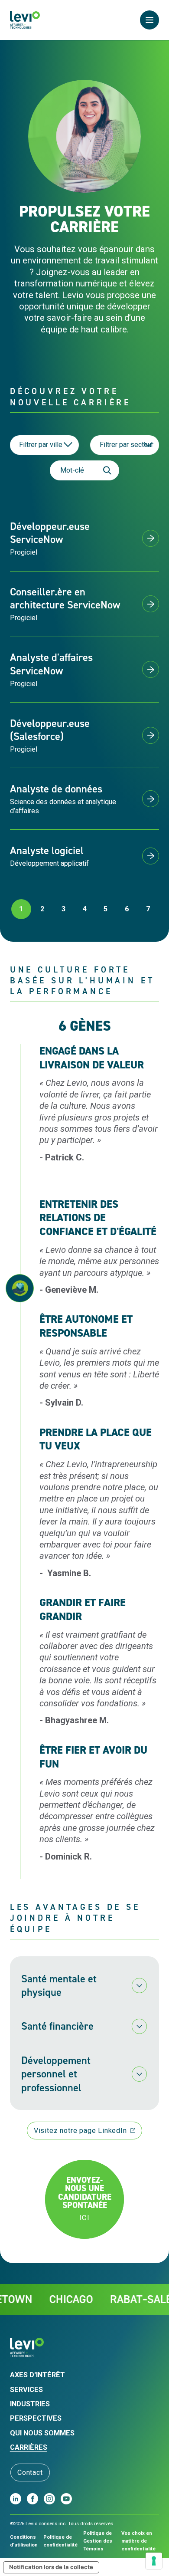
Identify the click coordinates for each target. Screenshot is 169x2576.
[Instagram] (49, 2499)
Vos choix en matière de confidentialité (138, 2541)
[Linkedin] (16, 2499)
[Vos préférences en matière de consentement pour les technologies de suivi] (154, 2561)
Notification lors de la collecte (51, 2567)
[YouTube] (66, 2499)
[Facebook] (32, 2499)
